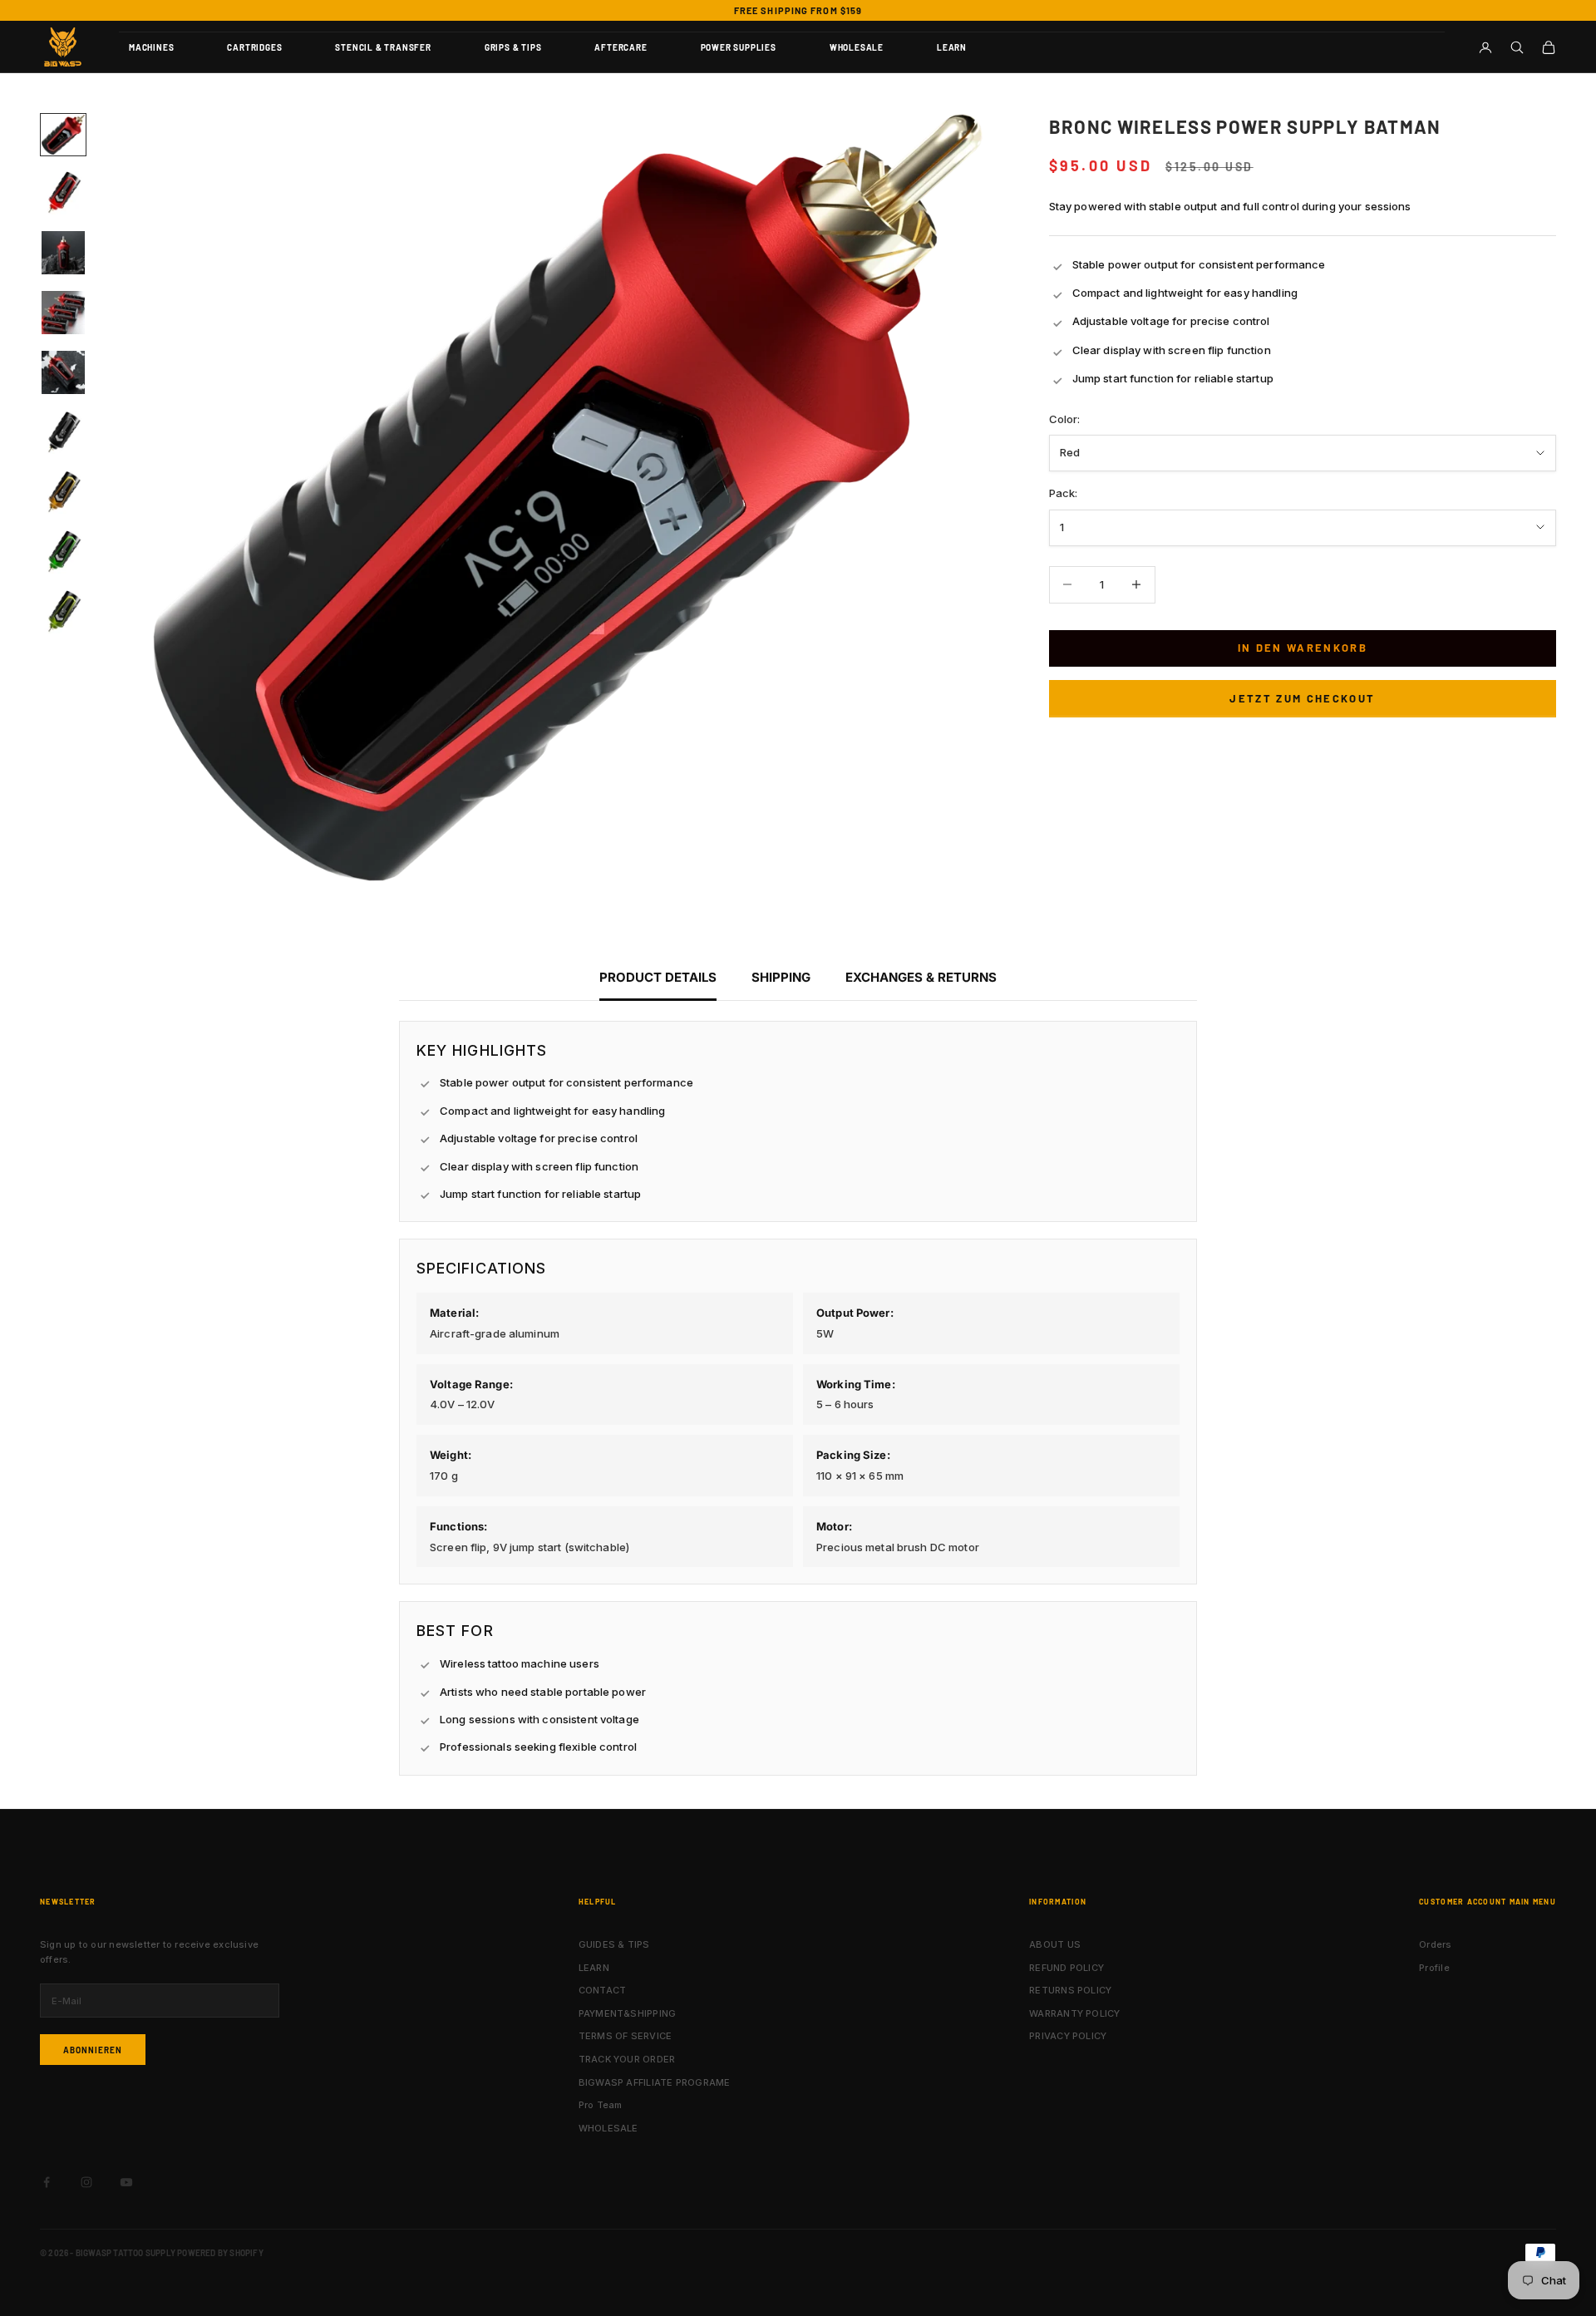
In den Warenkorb (1303, 648)
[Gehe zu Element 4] (63, 313)
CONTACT (603, 1990)
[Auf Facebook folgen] (47, 2182)
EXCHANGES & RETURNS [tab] (921, 977)
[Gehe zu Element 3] (63, 253)
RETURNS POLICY (1070, 1990)
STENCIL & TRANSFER (383, 47)
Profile (1434, 1968)
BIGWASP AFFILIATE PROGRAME (655, 2082)
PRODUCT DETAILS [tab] (658, 977)
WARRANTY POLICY (1074, 2013)
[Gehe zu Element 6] (63, 432)
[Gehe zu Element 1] (63, 135)
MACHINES (151, 47)
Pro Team (601, 2105)
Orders (1435, 1944)
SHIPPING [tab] (781, 977)
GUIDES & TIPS (614, 1944)
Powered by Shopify (220, 2253)
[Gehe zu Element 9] (63, 612)
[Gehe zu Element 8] (63, 552)
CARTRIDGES (254, 47)
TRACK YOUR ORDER (627, 2059)
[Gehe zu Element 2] (63, 193)
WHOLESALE (857, 47)
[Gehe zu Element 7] (63, 492)
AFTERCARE (621, 47)
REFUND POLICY (1066, 1968)
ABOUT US (1055, 1944)
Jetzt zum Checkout (1302, 698)
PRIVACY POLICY (1068, 2036)
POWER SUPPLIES (739, 47)
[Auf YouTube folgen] (126, 2182)
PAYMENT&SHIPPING (628, 2013)
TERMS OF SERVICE (626, 2036)
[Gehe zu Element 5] (63, 372)
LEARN (952, 47)
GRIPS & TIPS (513, 47)
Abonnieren (93, 2050)
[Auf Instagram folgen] (86, 2182)
